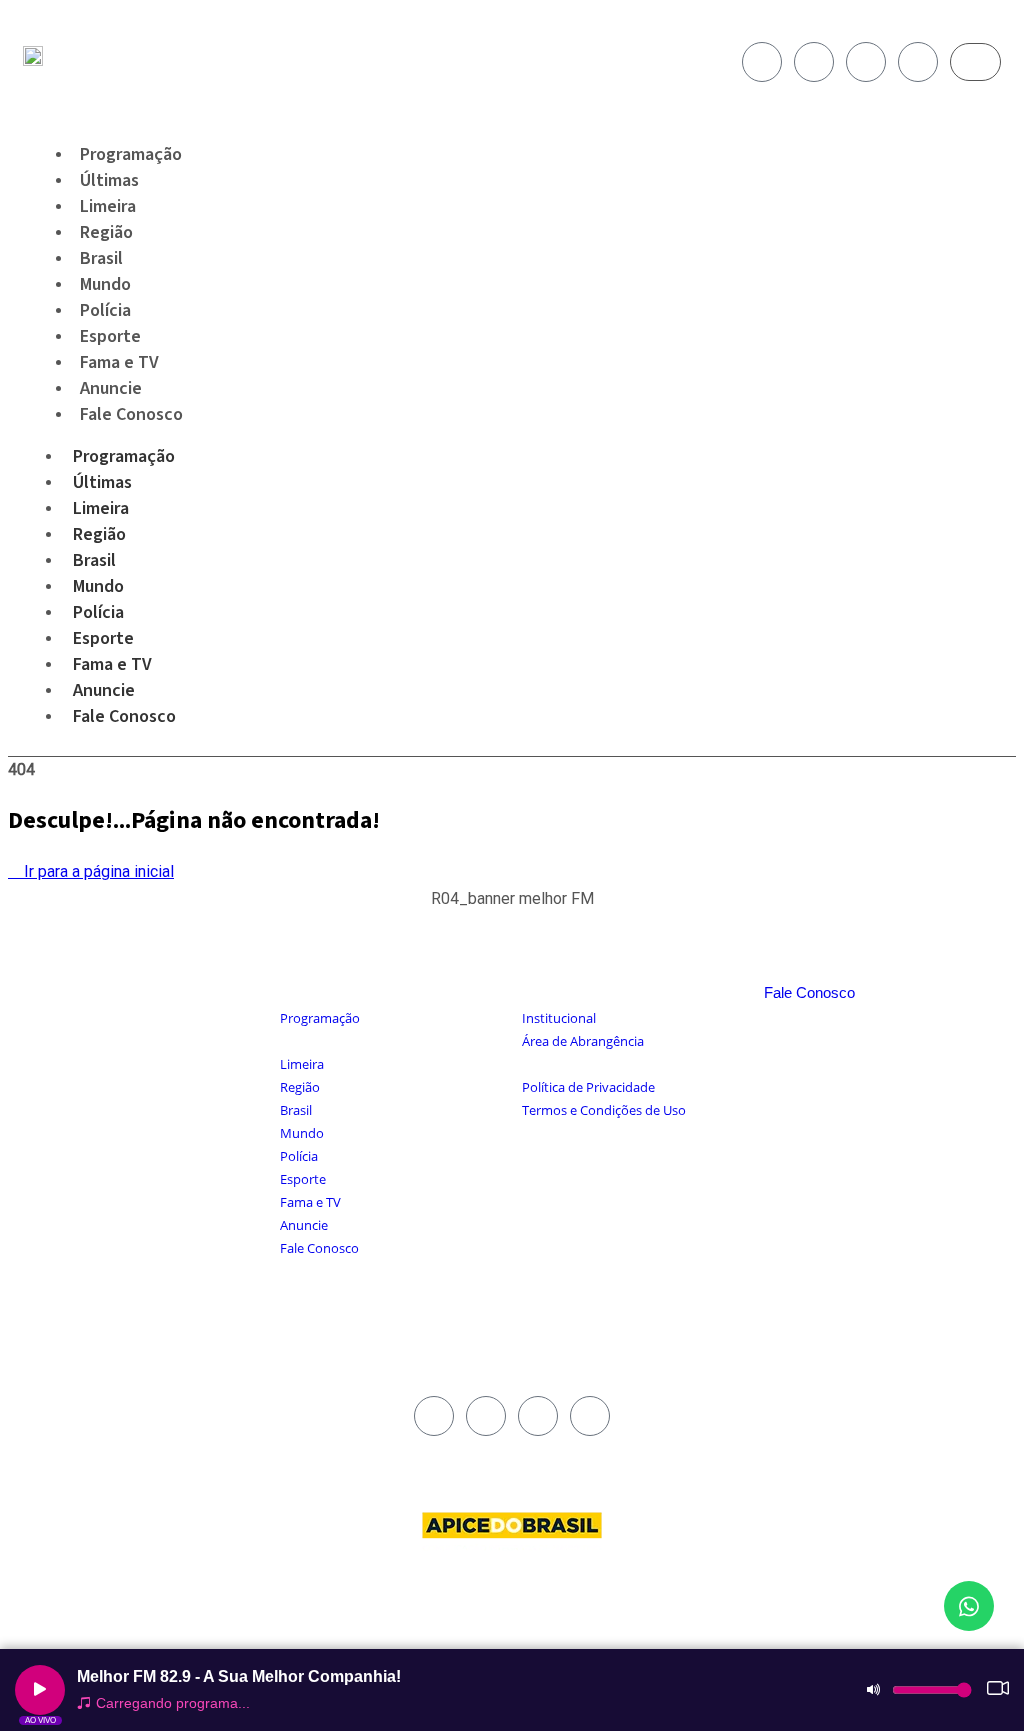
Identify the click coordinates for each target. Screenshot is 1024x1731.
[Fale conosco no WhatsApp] (969, 1606)
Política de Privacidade (588, 1087)
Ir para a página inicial (97, 871)
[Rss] (918, 62)
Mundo (98, 586)
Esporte (103, 638)
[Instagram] (814, 62)
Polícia (98, 612)
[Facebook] (762, 62)
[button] (512, 909)
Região (99, 534)
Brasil (94, 560)
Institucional (559, 1018)
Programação (124, 456)
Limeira (101, 508)
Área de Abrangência (583, 1041)
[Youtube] (866, 62)
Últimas (102, 482)
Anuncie (104, 690)
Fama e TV (112, 664)
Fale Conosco (131, 414)
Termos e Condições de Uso (604, 1110)
